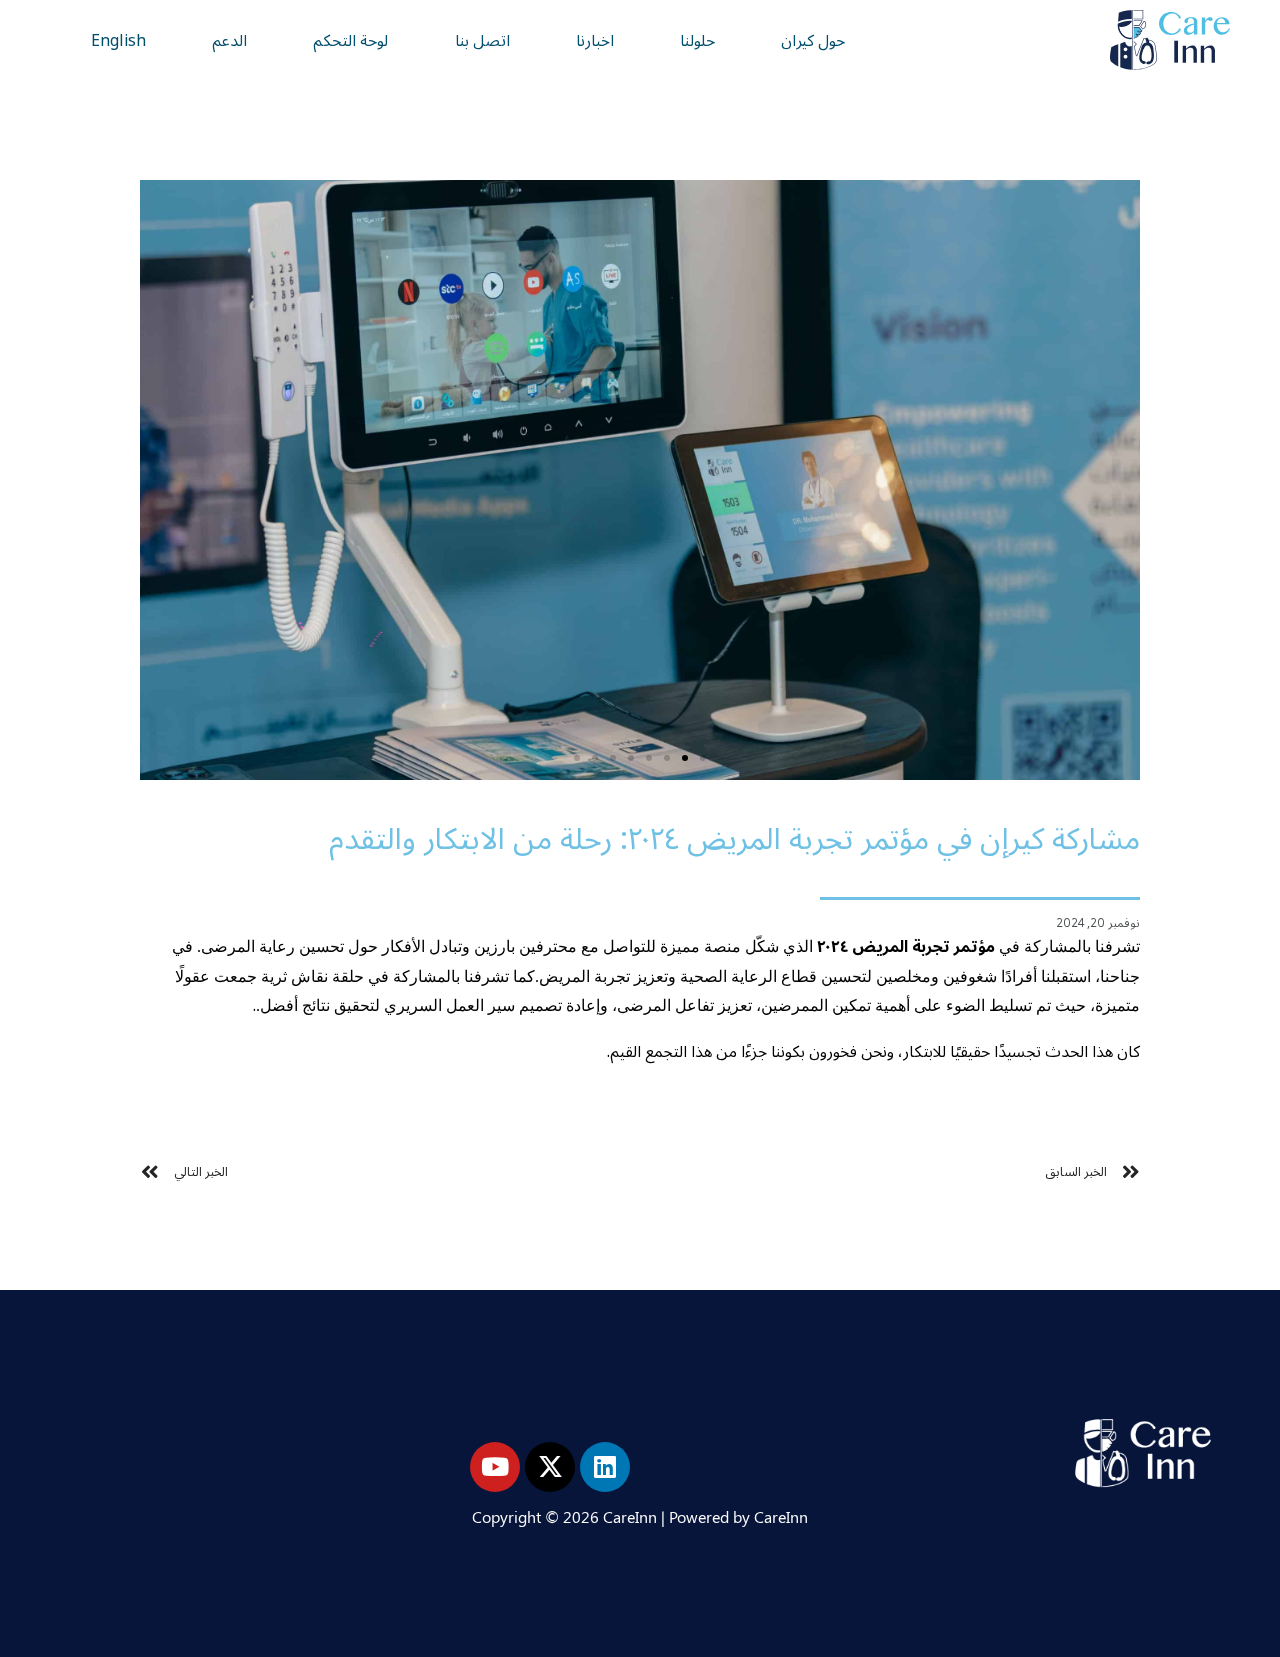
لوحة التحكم (350, 40)
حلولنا (697, 40)
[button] (703, 758)
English (118, 40)
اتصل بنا (482, 40)
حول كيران (813, 40)
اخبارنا (595, 40)
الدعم (229, 40)
